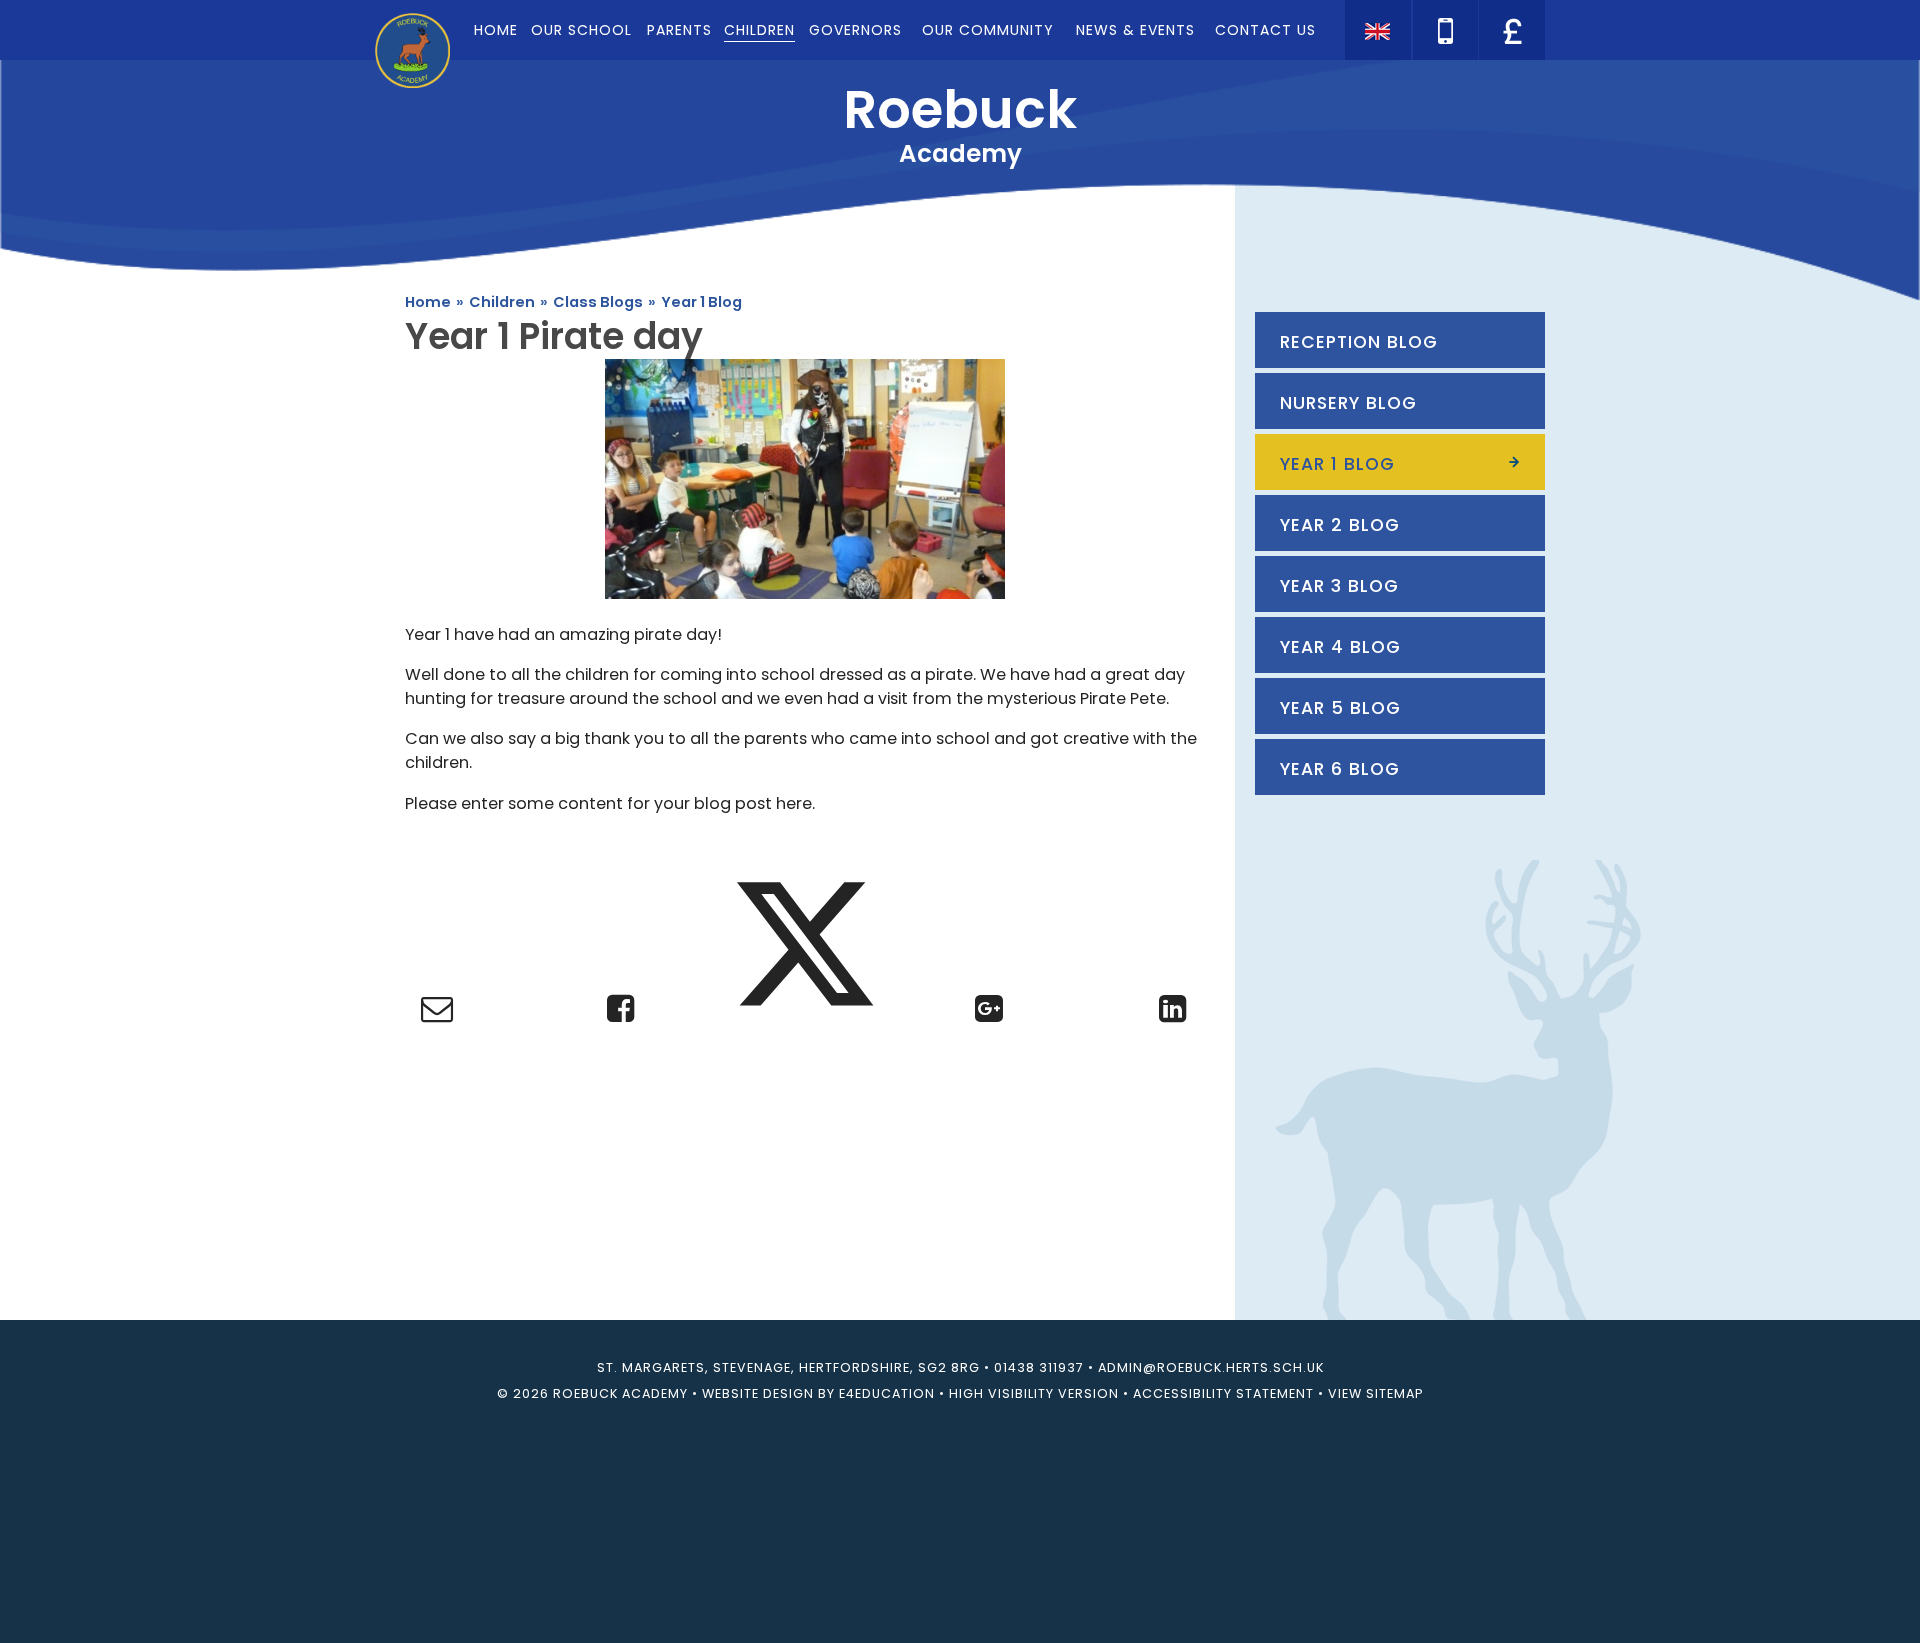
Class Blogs (598, 302)
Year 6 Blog (1340, 769)
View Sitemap (1375, 1393)
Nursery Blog (1348, 403)
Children (502, 302)
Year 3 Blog (1339, 586)
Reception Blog (1359, 342)
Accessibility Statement (1223, 1393)
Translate (1510, 65)
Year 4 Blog (1340, 647)
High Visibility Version (1034, 1393)
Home (428, 302)
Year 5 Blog (1340, 708)
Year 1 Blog (701, 302)
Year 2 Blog (1340, 525)
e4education (887, 1393)
